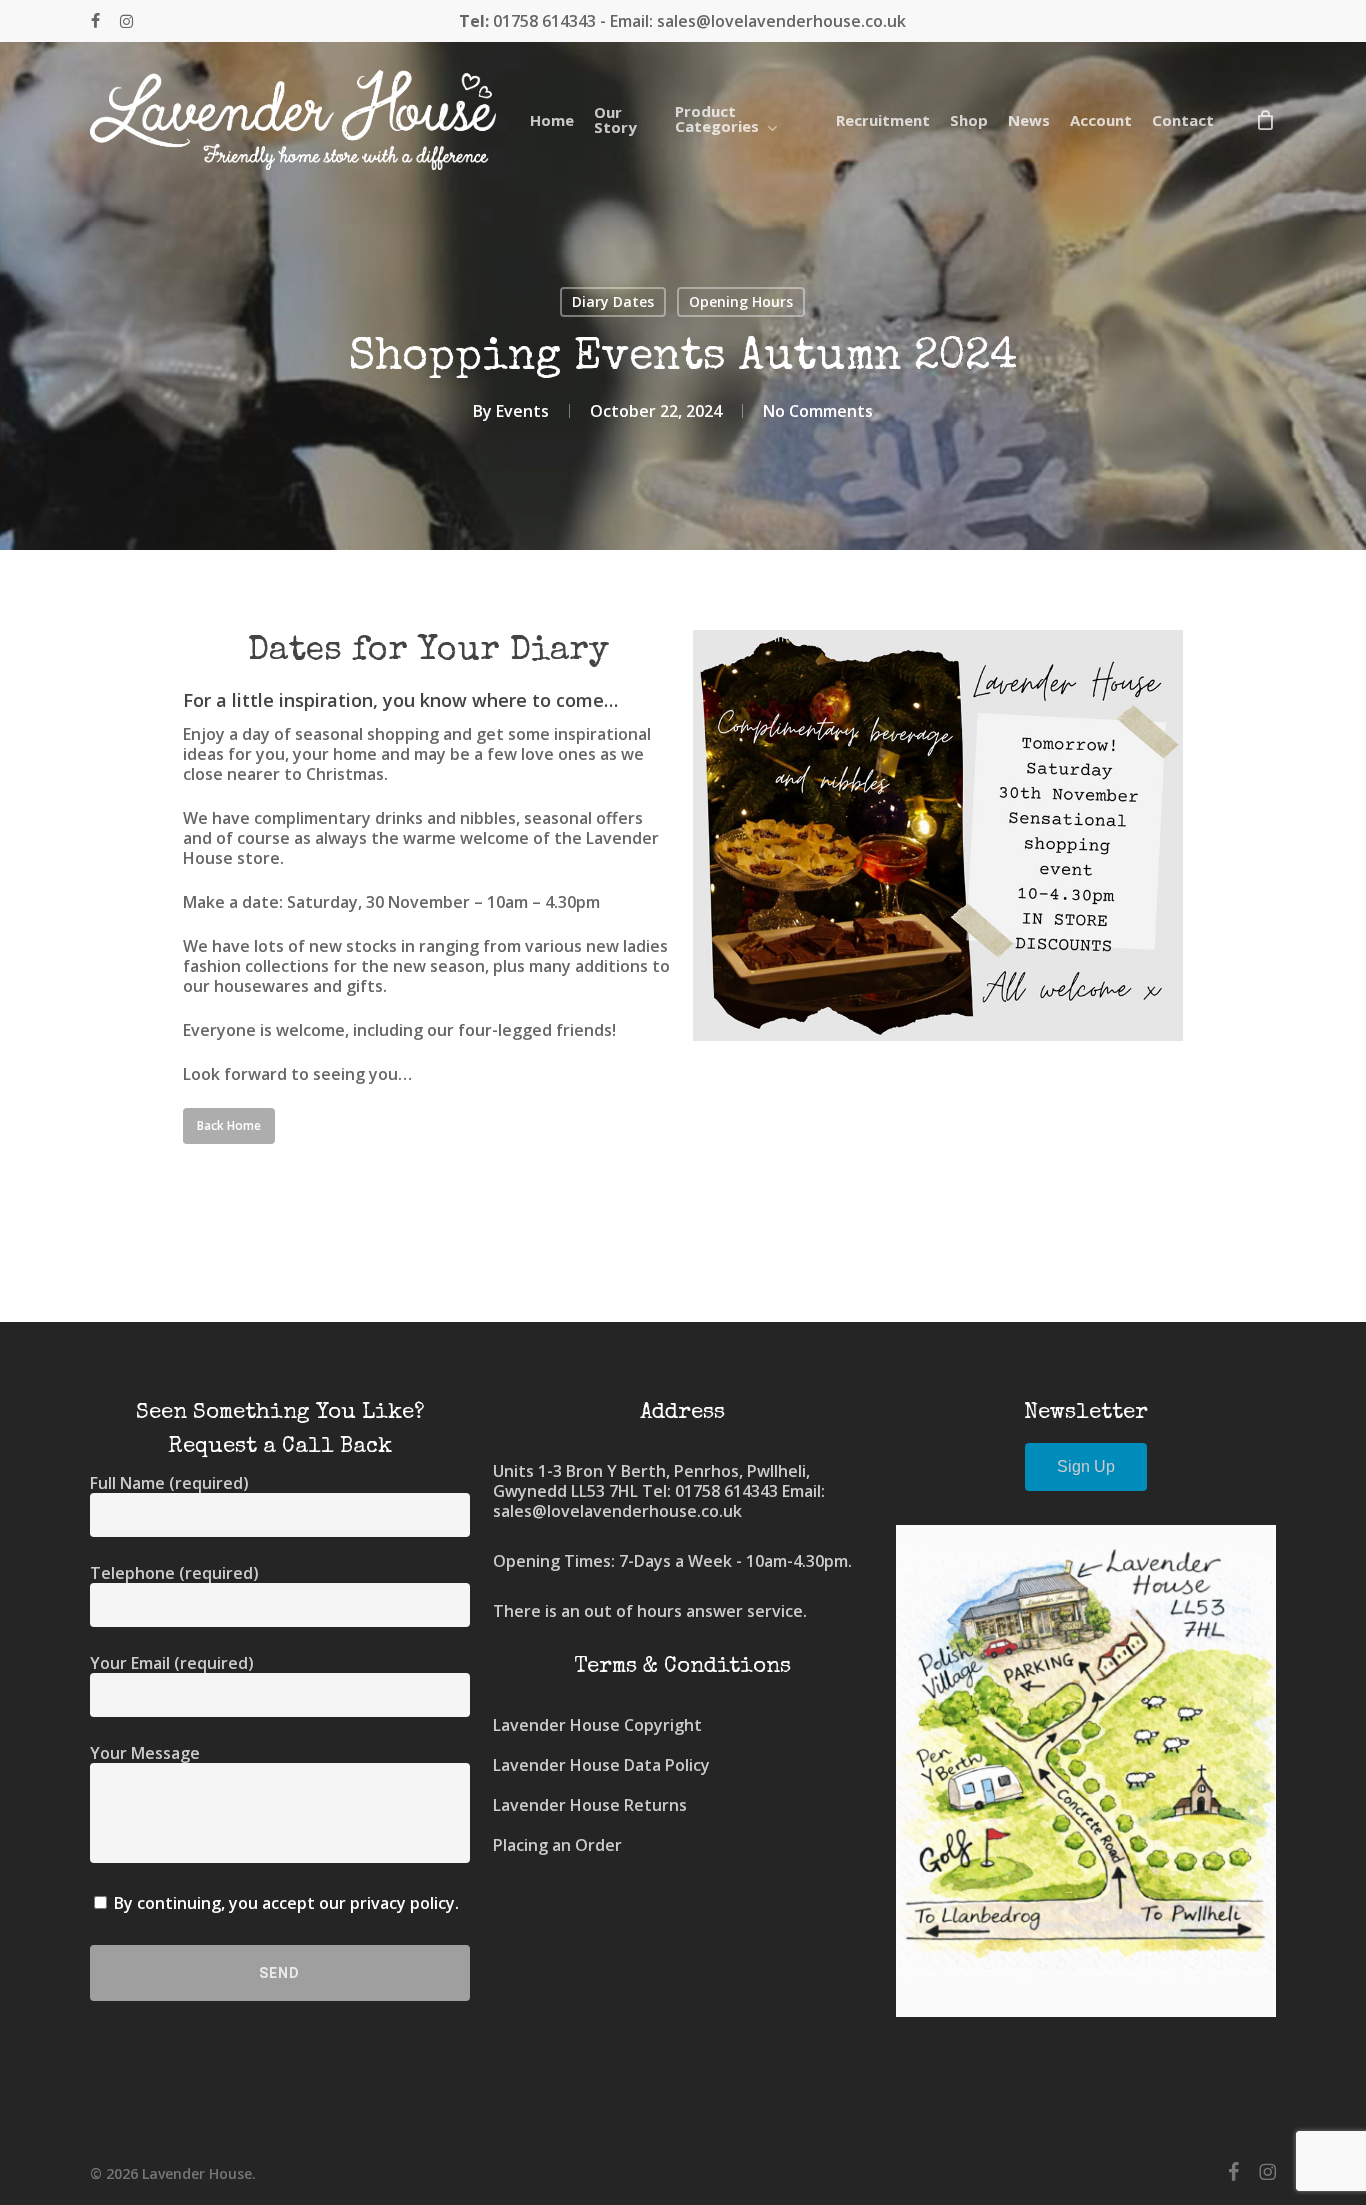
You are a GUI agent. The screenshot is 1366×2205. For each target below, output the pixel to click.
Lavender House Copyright (597, 1725)
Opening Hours (741, 301)
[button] (229, 1126)
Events (522, 411)
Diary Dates (613, 301)
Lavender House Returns (590, 1805)
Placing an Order (557, 1845)
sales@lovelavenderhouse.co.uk (617, 1511)
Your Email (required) (172, 1663)
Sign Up (1086, 1466)
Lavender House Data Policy (601, 1765)
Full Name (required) (169, 1483)
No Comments (818, 411)
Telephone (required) (174, 1573)
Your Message (145, 1753)
